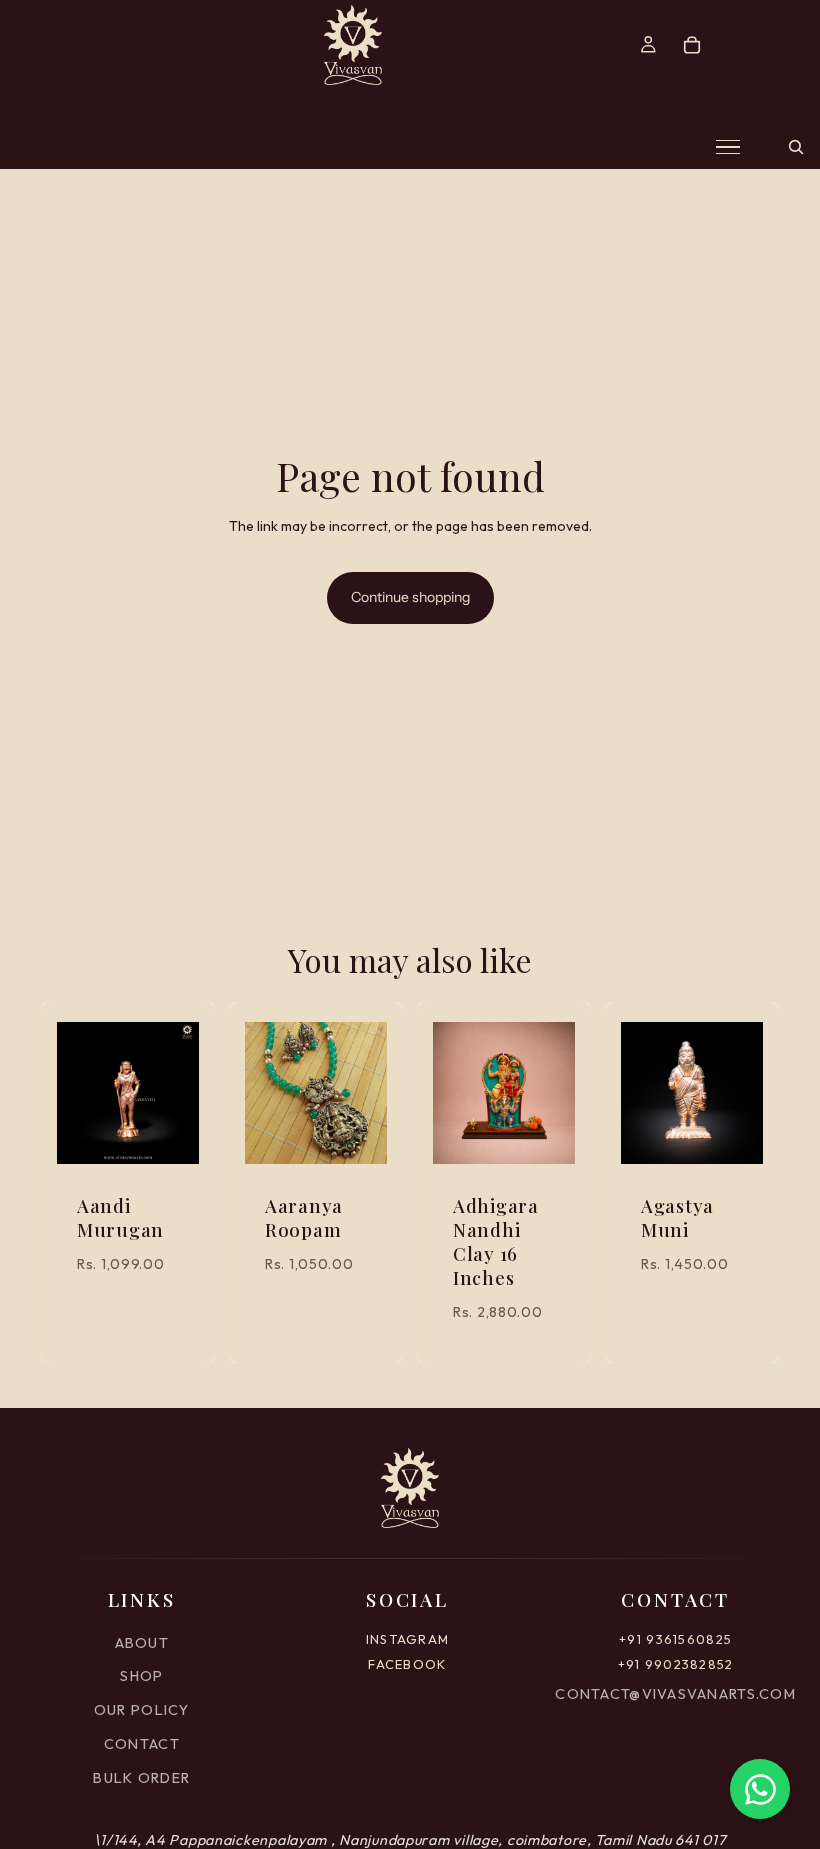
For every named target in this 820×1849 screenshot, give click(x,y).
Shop (141, 1676)
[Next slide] (177, 1093)
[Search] (796, 147)
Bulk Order (141, 1778)
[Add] (168, 1134)
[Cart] (692, 45)
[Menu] (728, 147)
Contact (142, 1744)
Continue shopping (410, 597)
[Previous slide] (79, 1093)
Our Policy (142, 1710)
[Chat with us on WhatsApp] (760, 1789)
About (142, 1643)
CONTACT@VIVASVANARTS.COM (675, 1694)
